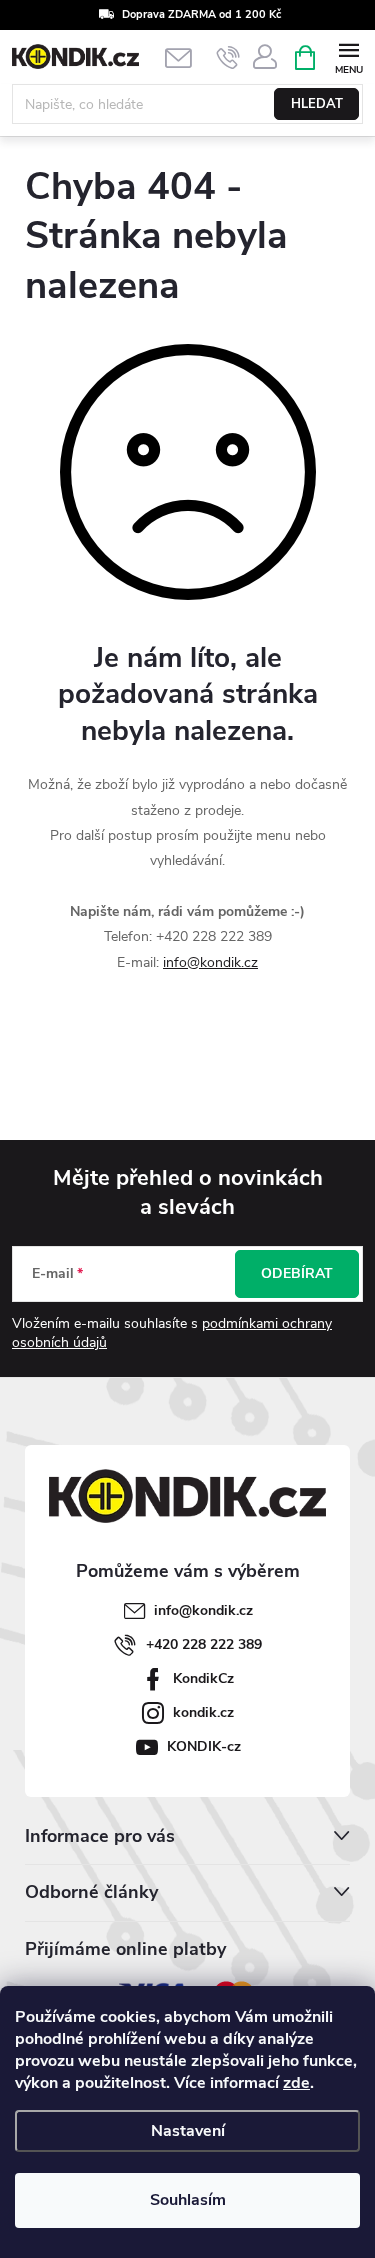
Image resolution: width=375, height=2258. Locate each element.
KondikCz (203, 1678)
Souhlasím (188, 2200)
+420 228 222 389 (204, 1644)
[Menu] (348, 56)
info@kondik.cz (210, 962)
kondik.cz (203, 1712)
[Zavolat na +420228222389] (228, 58)
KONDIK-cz (204, 1746)
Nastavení (188, 2131)
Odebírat (297, 1273)
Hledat (317, 104)
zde (296, 2083)
